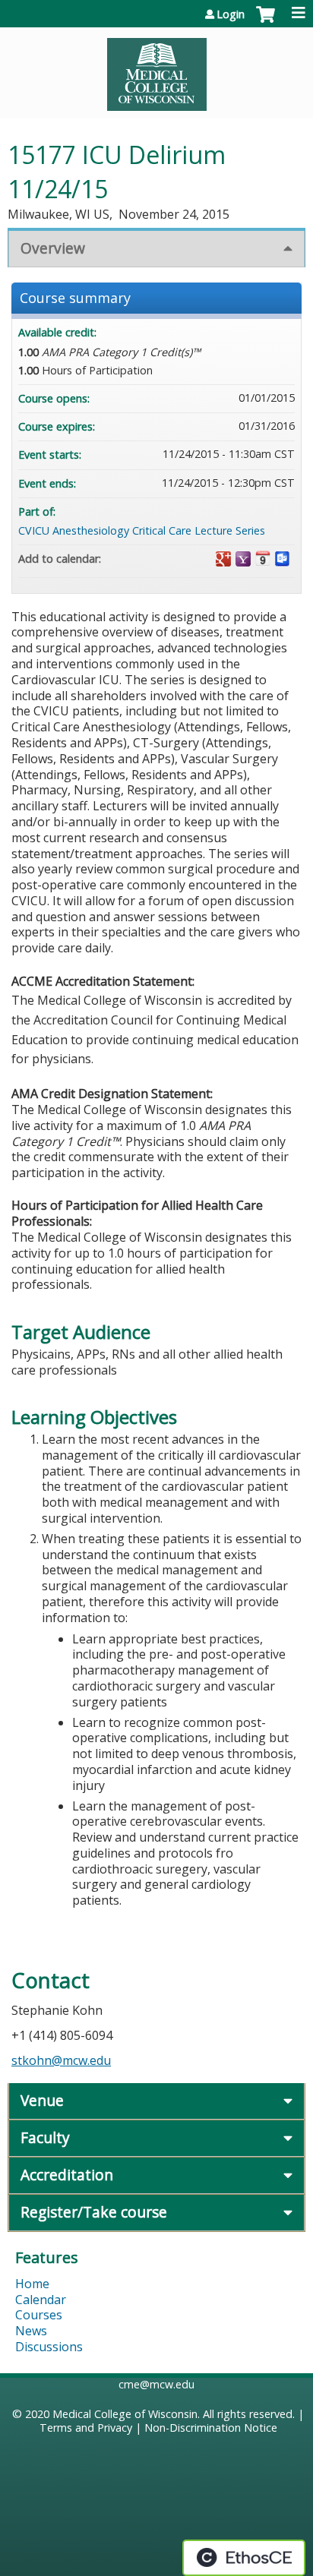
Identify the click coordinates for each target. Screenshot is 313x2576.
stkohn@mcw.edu (61, 2060)
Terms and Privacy (86, 2428)
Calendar (41, 2300)
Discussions (49, 2347)
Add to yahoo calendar (243, 559)
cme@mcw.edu (156, 2384)
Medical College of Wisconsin (125, 2414)
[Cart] (266, 22)
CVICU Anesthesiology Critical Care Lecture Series (142, 530)
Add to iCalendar (263, 558)
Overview (53, 248)
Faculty (45, 2137)
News (31, 2331)
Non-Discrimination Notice (211, 2428)
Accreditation (67, 2175)
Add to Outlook (283, 559)
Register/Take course (94, 2212)
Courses (39, 2315)
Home (32, 2284)
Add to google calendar (223, 559)
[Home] (156, 69)
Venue (42, 2100)
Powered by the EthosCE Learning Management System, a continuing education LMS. (244, 2558)
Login (231, 14)
